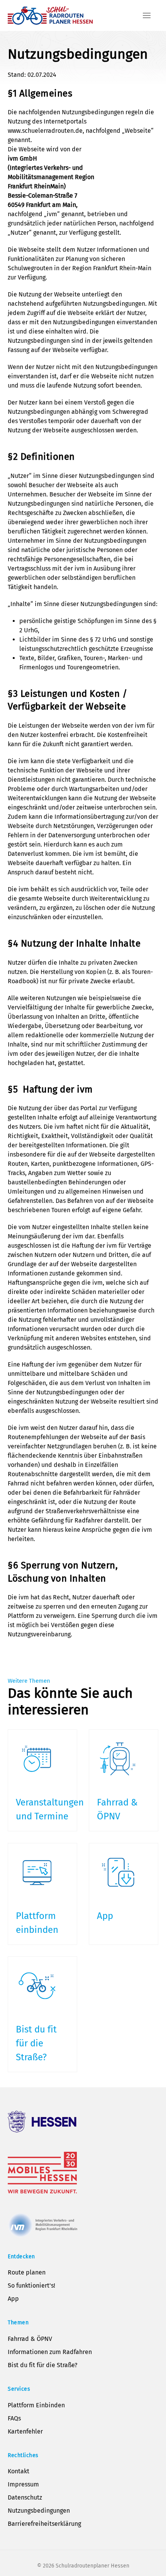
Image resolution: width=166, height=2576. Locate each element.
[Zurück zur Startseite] (50, 15)
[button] (147, 15)
